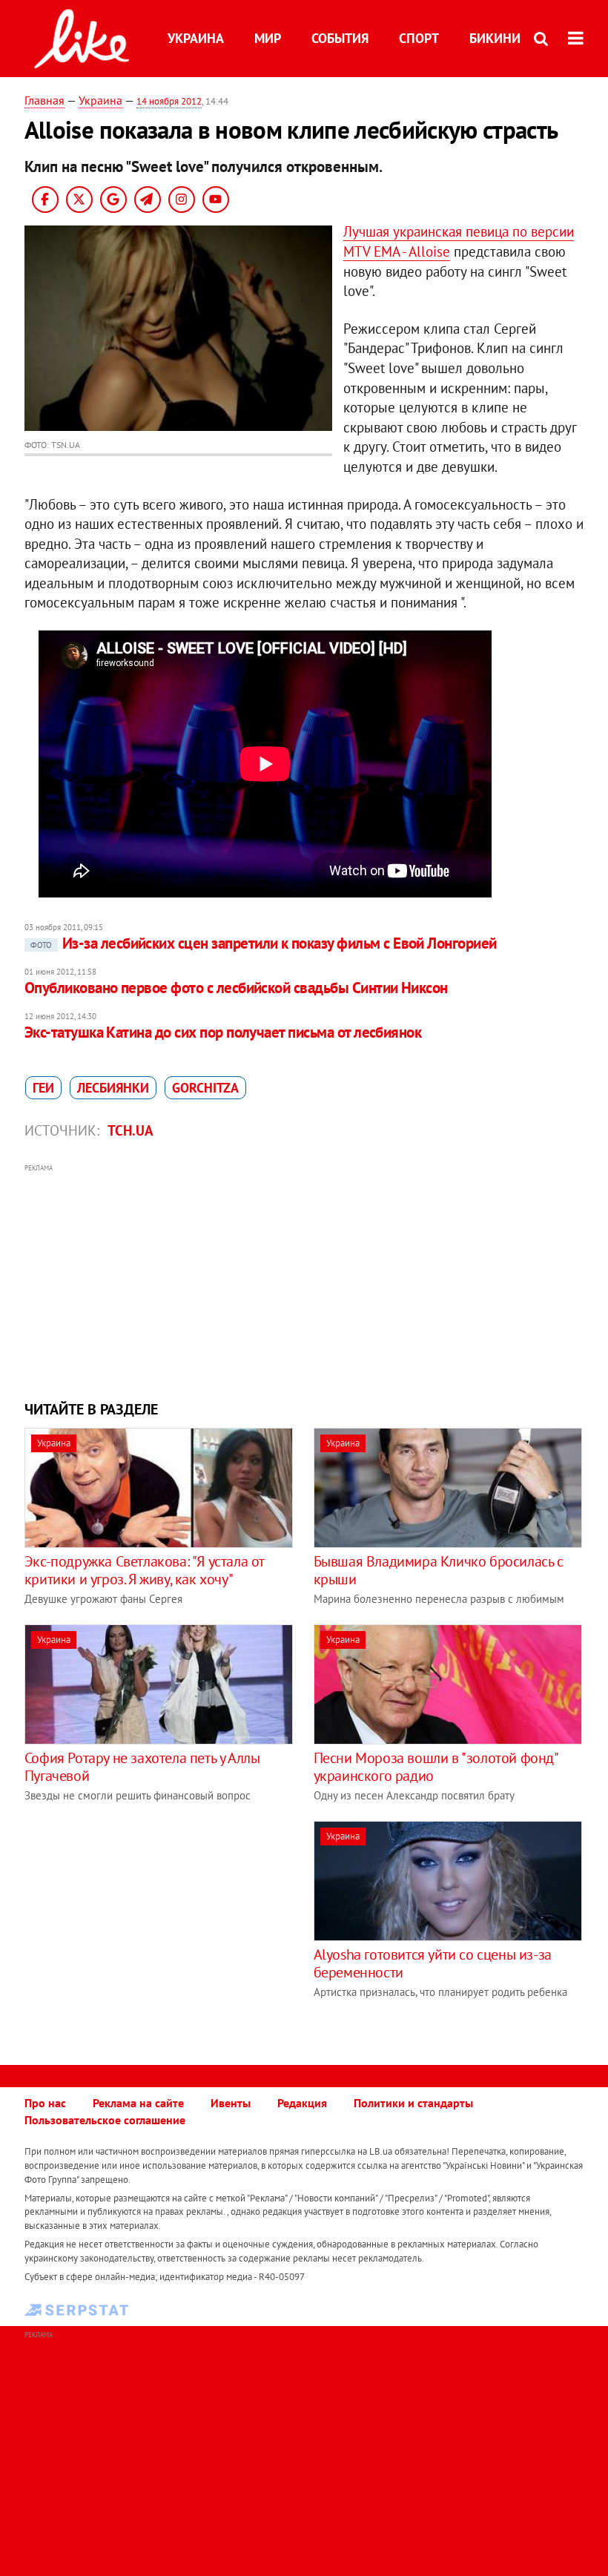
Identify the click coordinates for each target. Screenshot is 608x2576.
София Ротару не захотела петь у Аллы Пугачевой (142, 1767)
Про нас (45, 2103)
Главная (44, 100)
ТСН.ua (130, 1130)
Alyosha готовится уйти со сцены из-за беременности (433, 1963)
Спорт (419, 38)
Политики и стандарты (413, 2103)
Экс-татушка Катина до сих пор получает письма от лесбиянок (223, 1032)
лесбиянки (113, 1088)
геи (43, 1088)
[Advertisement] (304, 1280)
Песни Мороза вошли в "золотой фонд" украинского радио (436, 1767)
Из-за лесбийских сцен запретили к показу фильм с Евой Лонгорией (264, 943)
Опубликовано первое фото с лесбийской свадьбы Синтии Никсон (236, 988)
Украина (196, 38)
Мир (268, 38)
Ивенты (231, 2103)
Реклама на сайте (138, 2103)
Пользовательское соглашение (105, 2120)
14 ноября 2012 (169, 101)
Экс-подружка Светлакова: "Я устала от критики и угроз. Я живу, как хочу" (144, 1570)
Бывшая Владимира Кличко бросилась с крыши (439, 1570)
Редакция (302, 2103)
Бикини (495, 38)
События (340, 38)
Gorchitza (205, 1088)
